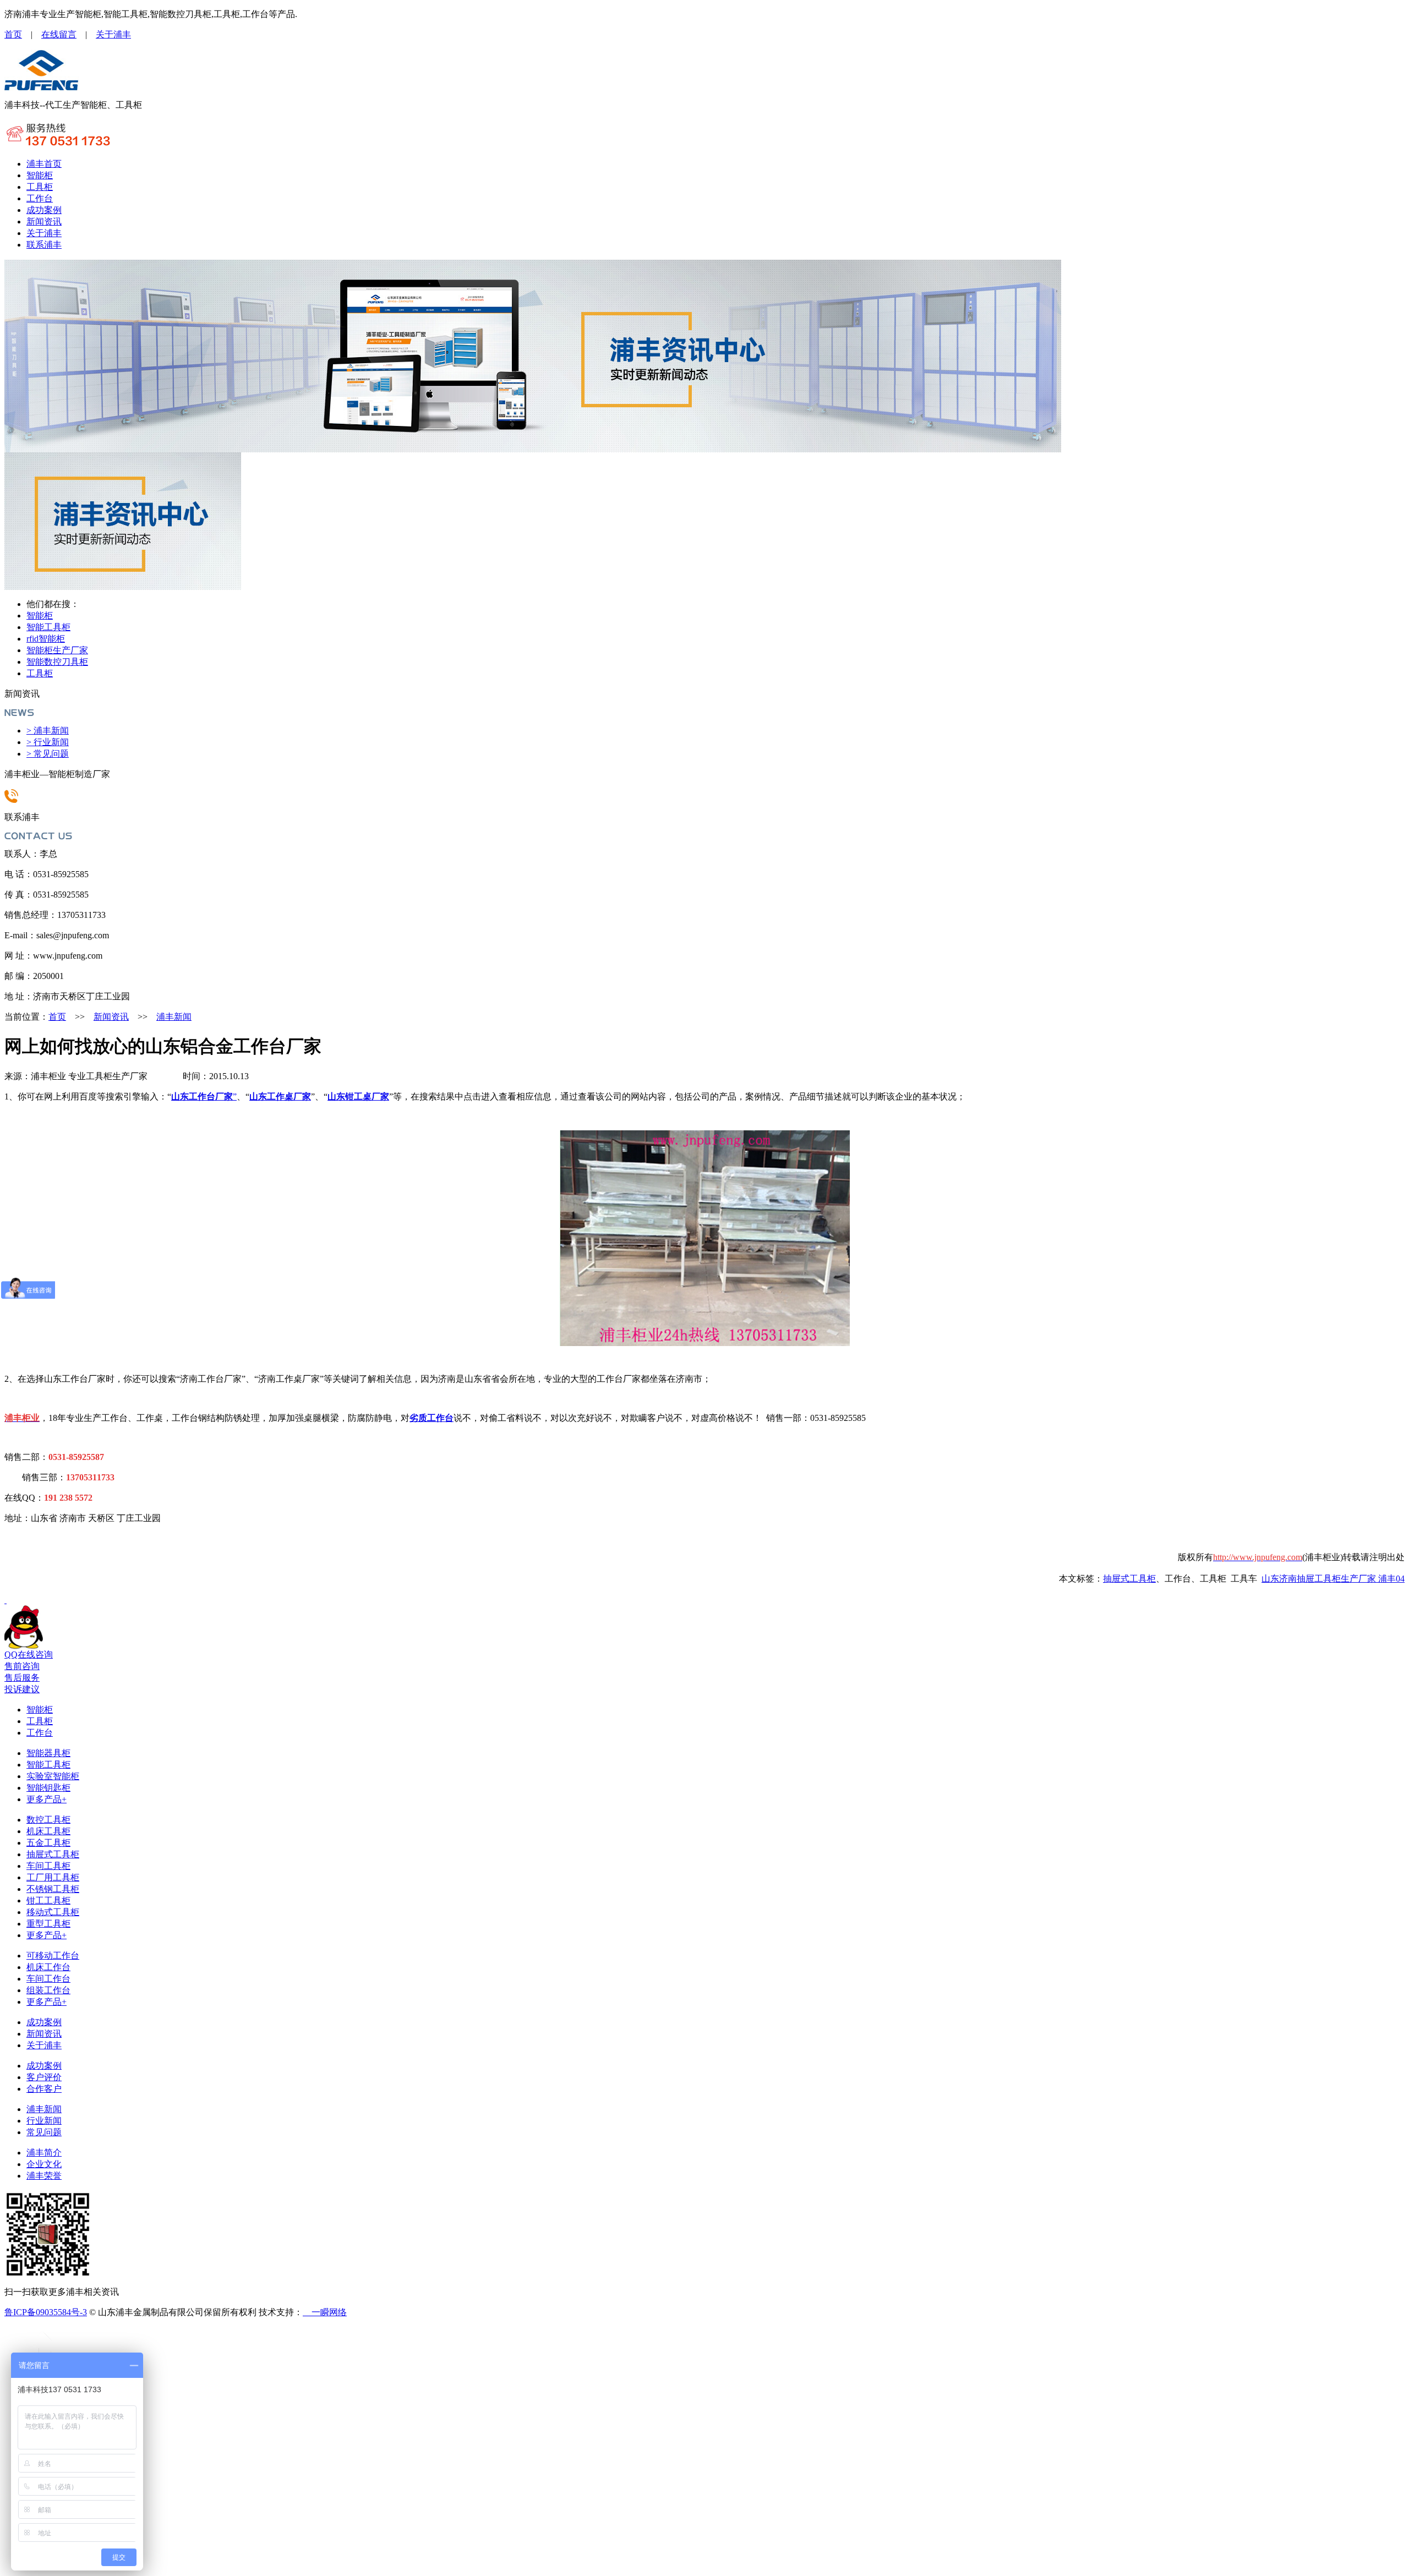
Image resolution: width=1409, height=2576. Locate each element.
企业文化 (44, 2164)
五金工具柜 (48, 1843)
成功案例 (44, 210)
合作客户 (44, 2089)
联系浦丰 (44, 245)
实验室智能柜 (53, 1776)
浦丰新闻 (174, 1017)
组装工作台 (48, 1990)
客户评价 (44, 2077)
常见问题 (44, 2132)
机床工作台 (48, 1967)
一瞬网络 (325, 2312)
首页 (13, 34)
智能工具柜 (48, 627)
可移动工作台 (53, 1956)
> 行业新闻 (48, 742)
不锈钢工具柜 (53, 1889)
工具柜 (40, 187)
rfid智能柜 (46, 639)
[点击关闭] (6, 1600)
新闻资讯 (44, 221)
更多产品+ (47, 1799)
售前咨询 (22, 1666)
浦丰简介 (44, 2153)
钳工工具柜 (48, 1900)
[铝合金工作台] (42, 88)
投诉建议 (22, 1689)
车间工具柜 (48, 1866)
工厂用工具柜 (53, 1877)
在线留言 (59, 34)
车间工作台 (48, 1979)
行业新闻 (44, 2121)
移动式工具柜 (53, 1912)
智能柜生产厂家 (57, 650)
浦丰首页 (44, 164)
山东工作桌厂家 (280, 1096)
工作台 (40, 198)
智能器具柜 (48, 1753)
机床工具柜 (48, 1831)
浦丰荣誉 (44, 2176)
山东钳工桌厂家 (358, 1096)
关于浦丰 (113, 34)
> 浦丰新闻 (48, 731)
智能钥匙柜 (48, 1788)
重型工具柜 (48, 1924)
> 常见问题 (48, 754)
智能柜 (40, 175)
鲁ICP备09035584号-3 (46, 2312)
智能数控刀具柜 (57, 662)
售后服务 (22, 1678)
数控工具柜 (48, 1820)
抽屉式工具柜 (53, 1854)
